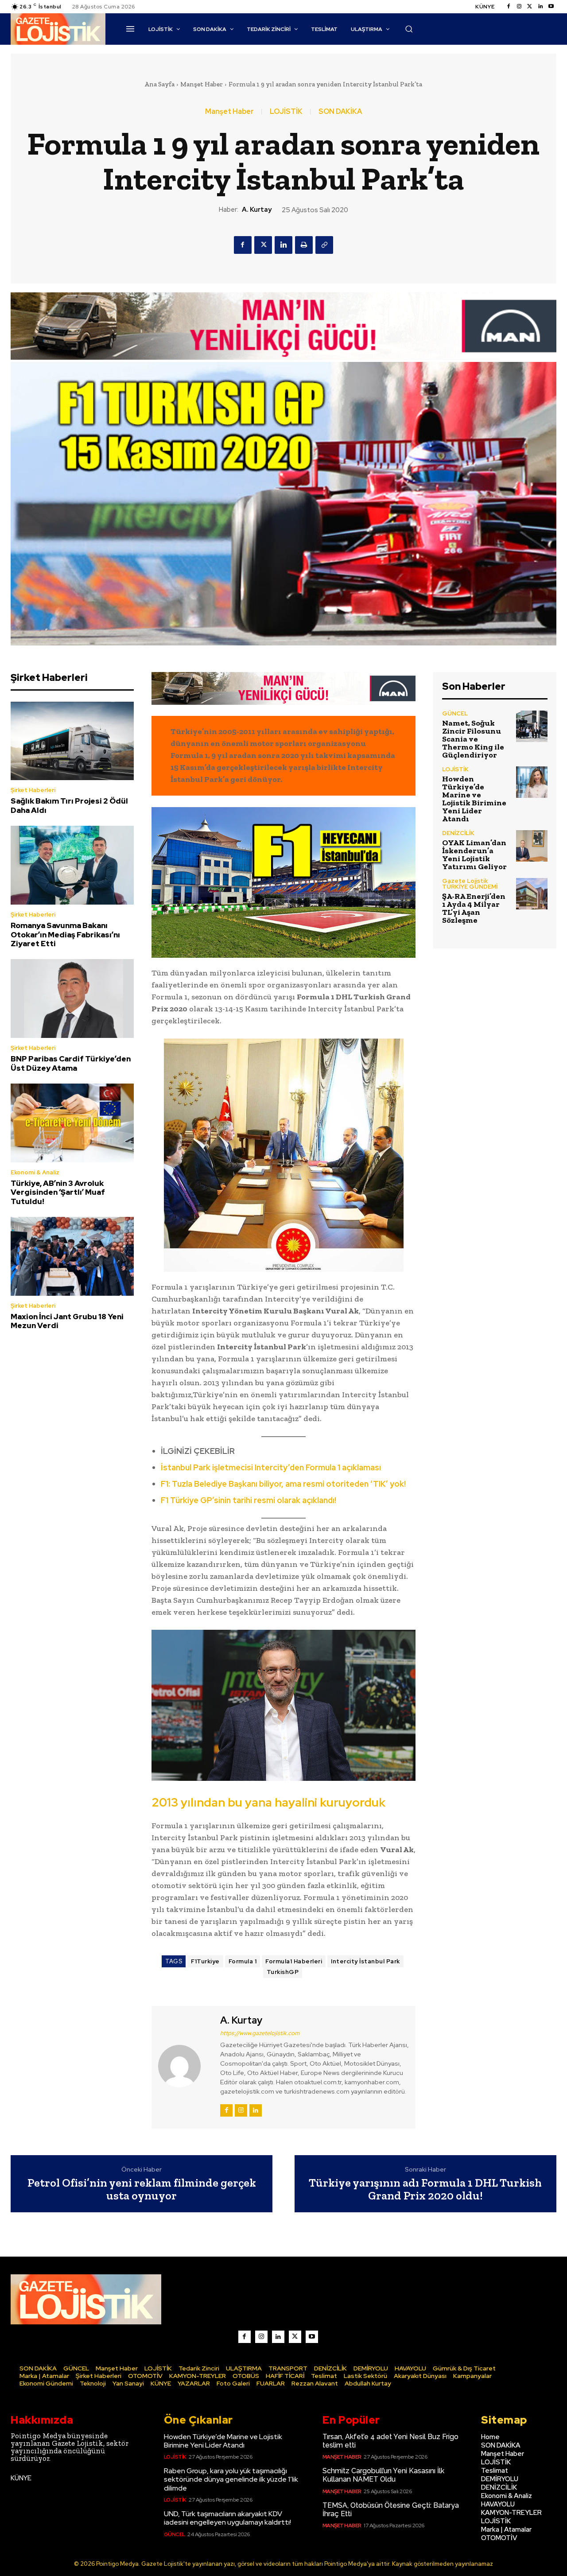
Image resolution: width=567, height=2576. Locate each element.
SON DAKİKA (340, 112)
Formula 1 (243, 1961)
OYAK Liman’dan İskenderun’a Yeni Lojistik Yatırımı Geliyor (474, 855)
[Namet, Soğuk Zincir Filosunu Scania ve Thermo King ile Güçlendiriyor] (532, 726)
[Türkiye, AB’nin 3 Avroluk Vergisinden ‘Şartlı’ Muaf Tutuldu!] (72, 1123)
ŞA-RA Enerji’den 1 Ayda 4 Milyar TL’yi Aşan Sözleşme (474, 908)
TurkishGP (283, 1972)
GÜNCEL (455, 713)
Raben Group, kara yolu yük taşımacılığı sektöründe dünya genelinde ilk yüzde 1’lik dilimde (231, 2479)
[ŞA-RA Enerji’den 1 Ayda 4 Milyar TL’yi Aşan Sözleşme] (532, 894)
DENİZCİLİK (458, 833)
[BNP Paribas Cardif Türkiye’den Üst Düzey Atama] (72, 999)
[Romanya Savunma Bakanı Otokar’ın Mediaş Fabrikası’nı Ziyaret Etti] (72, 865)
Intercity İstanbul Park (365, 1961)
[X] (263, 245)
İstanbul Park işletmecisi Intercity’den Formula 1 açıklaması (271, 1467)
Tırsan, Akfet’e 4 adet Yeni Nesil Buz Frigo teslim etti (390, 2441)
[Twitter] (530, 7)
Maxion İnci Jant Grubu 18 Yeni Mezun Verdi (67, 1321)
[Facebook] (509, 7)
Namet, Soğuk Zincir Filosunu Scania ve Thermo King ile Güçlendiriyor (473, 739)
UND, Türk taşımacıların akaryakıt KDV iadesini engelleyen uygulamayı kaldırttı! (227, 2518)
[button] (409, 29)
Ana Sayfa (159, 84)
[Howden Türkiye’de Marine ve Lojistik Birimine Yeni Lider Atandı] (532, 782)
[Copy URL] (324, 245)
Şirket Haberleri (33, 790)
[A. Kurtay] (185, 2066)
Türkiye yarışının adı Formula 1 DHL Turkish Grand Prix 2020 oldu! (425, 2189)
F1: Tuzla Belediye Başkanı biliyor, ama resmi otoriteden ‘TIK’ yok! (283, 1484)
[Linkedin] (540, 7)
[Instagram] (519, 7)
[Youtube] (551, 7)
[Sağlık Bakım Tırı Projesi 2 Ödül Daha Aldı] (72, 741)
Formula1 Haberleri (294, 1961)
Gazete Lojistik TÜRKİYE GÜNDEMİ (470, 884)
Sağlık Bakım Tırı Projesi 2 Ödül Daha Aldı (69, 805)
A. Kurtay (257, 210)
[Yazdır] (304, 245)
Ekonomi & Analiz (35, 1172)
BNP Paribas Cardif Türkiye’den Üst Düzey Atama (71, 1063)
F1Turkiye (205, 1961)
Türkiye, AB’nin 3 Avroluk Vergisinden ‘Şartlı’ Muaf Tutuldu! (58, 1192)
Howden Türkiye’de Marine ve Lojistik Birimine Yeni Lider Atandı (474, 799)
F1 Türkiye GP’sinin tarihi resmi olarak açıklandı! (249, 1500)
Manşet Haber (202, 84)
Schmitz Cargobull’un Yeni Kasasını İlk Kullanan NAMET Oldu (383, 2475)
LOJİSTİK (286, 112)
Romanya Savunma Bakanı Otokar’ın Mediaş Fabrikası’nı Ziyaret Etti (65, 934)
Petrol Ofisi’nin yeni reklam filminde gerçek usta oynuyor (142, 2189)
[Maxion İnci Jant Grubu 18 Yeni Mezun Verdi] (72, 1256)
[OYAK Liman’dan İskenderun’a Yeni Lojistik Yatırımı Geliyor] (532, 846)
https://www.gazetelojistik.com (260, 2033)
